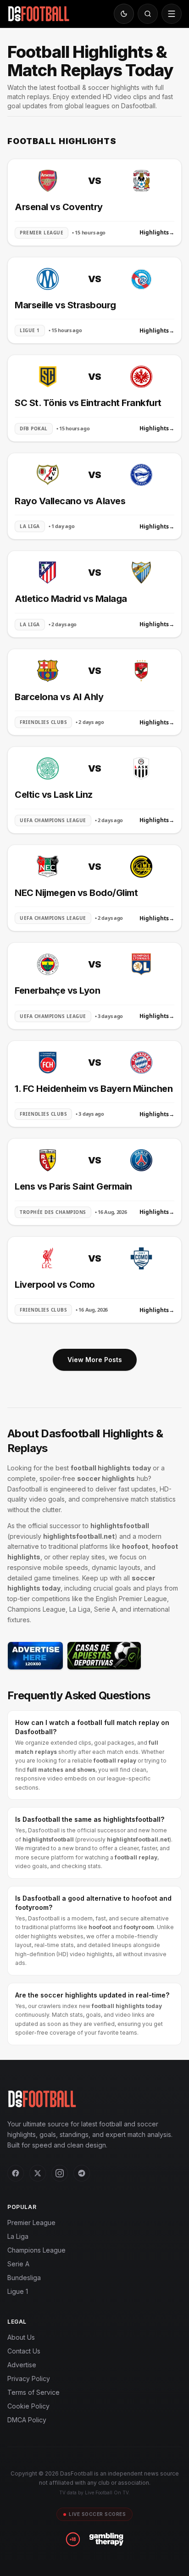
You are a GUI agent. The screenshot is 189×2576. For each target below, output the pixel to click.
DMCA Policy (27, 2420)
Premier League (31, 2223)
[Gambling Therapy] (106, 2539)
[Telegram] (82, 2173)
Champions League (36, 2250)
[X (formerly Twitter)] (38, 2173)
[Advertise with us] (35, 1656)
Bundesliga (24, 2278)
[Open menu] (172, 14)
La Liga (18, 2236)
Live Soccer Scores (97, 2514)
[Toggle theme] (124, 14)
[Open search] (148, 14)
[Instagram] (60, 2173)
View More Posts (95, 1360)
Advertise (22, 2365)
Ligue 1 (18, 2291)
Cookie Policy (28, 2406)
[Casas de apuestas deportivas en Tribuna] (104, 1656)
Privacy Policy (29, 2378)
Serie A (18, 2264)
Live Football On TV (107, 2493)
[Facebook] (16, 2173)
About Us (21, 2337)
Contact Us (24, 2351)
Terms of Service (33, 2392)
